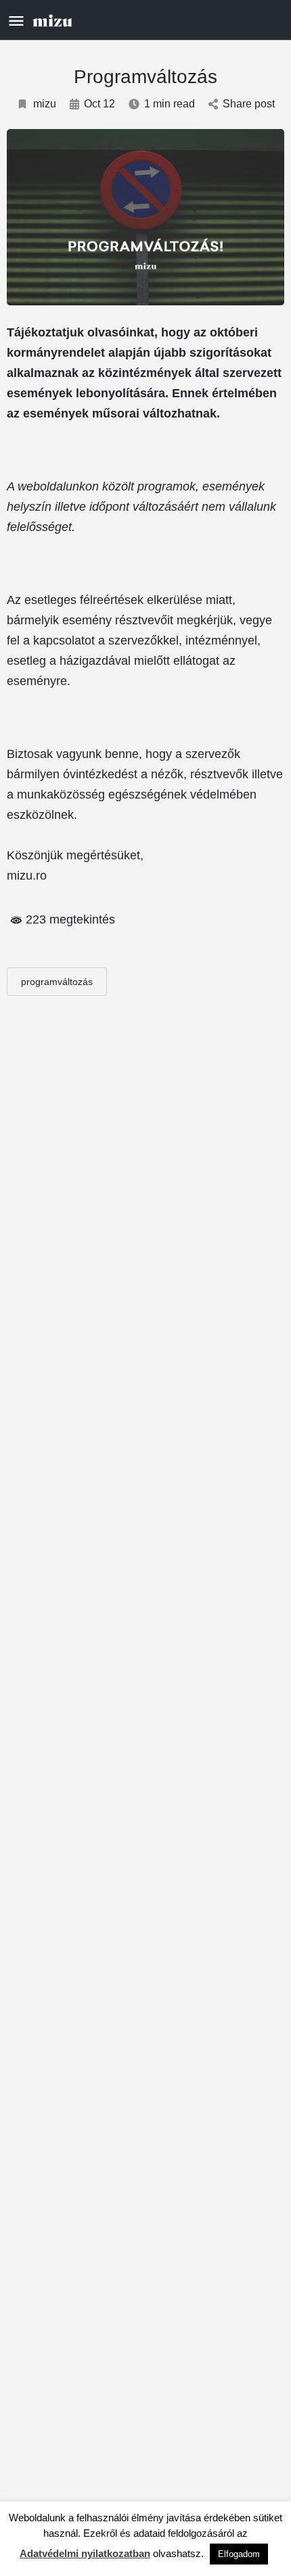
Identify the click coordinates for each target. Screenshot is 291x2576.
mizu (45, 104)
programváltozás (57, 982)
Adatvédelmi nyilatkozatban (85, 2553)
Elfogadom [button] (239, 2554)
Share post (249, 104)
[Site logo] (54, 20)
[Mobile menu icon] (16, 21)
